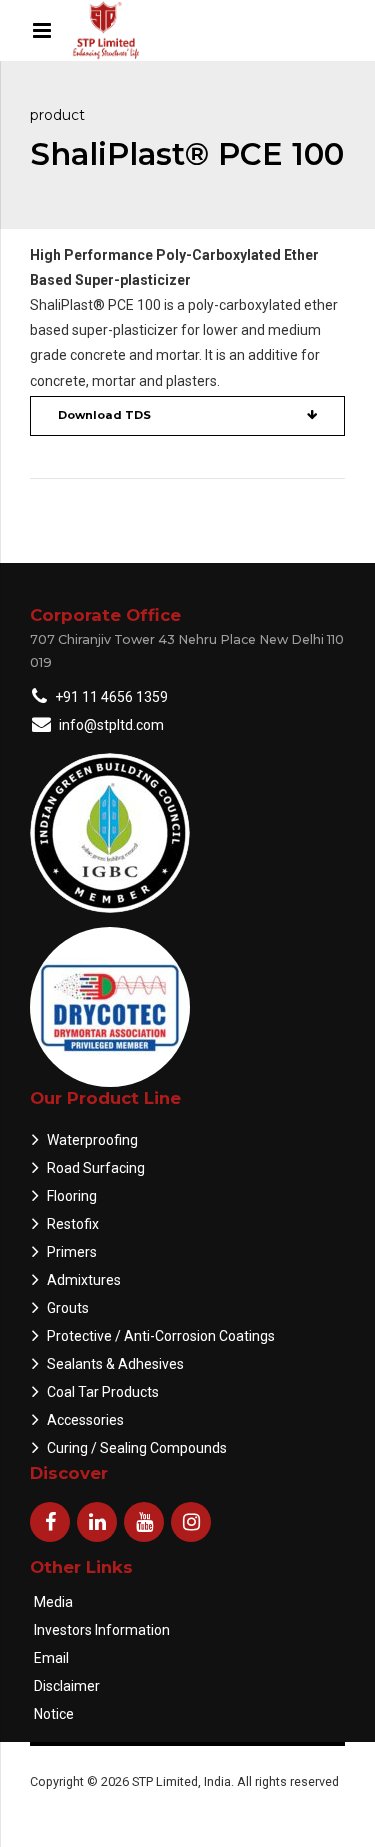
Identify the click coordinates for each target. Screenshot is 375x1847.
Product (57, 115)
